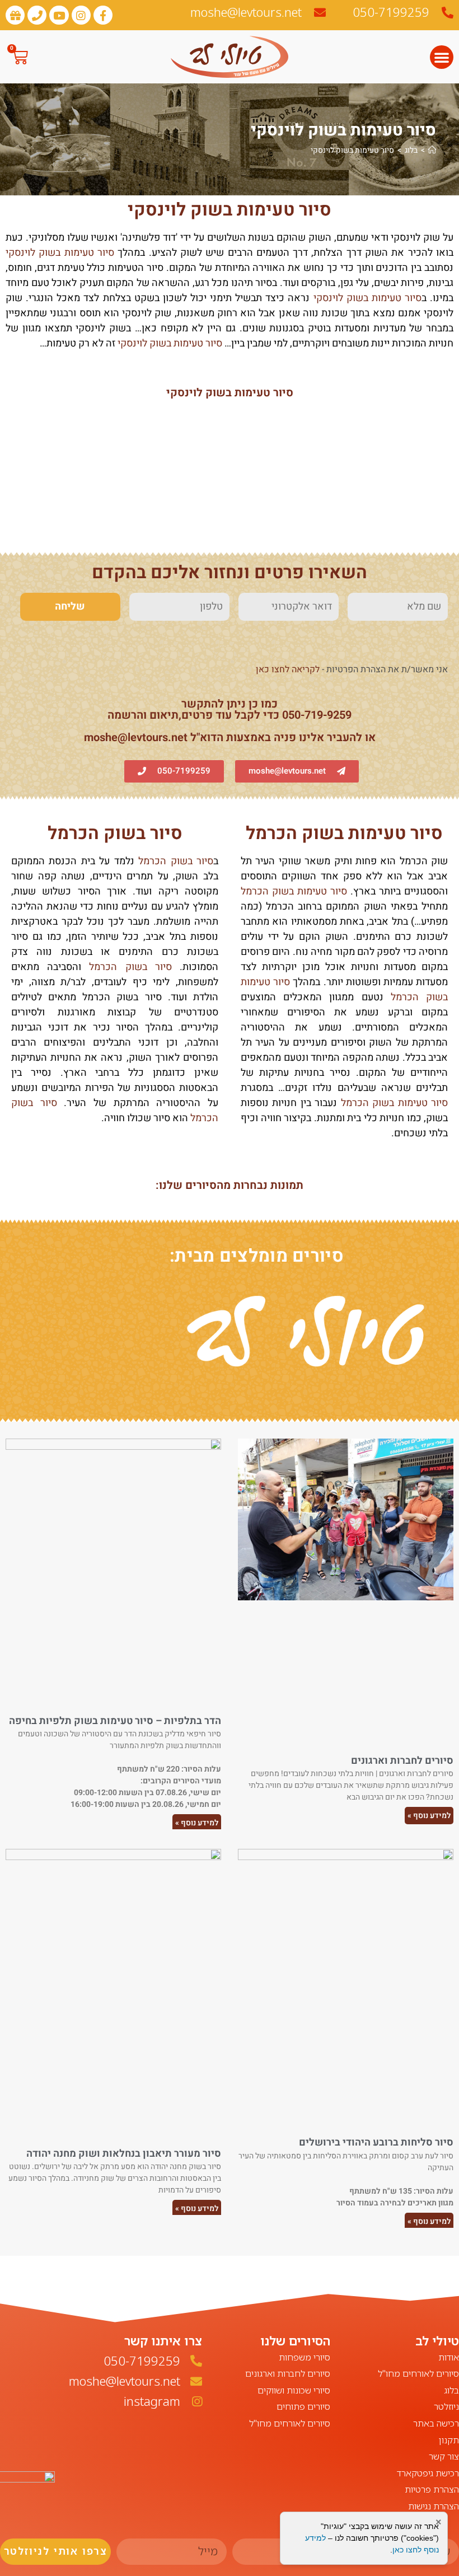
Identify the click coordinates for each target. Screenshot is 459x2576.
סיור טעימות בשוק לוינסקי (352, 150)
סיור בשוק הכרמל (115, 833)
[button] (442, 57)
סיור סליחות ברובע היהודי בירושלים (376, 2142)
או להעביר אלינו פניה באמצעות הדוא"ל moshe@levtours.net (230, 737)
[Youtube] (59, 15)
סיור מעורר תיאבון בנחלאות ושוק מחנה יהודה (124, 2154)
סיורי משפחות (305, 2357)
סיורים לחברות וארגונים (402, 1761)
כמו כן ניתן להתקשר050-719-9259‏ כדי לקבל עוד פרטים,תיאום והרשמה (230, 709)
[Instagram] (81, 15)
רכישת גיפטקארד (428, 2473)
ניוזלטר (446, 2406)
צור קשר (444, 2456)
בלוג (451, 2390)
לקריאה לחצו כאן (288, 669)
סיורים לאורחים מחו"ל (418, 2373)
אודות (449, 2357)
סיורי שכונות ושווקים (294, 2390)
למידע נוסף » (429, 1816)
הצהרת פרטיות (432, 2489)
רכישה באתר (436, 2423)
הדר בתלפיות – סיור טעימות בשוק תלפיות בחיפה (115, 1721)
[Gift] (15, 15)
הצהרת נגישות (434, 2506)
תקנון (449, 2440)
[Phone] (37, 15)
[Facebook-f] (103, 15)
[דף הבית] (432, 150)
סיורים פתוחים (303, 2406)
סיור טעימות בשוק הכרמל (344, 833)
